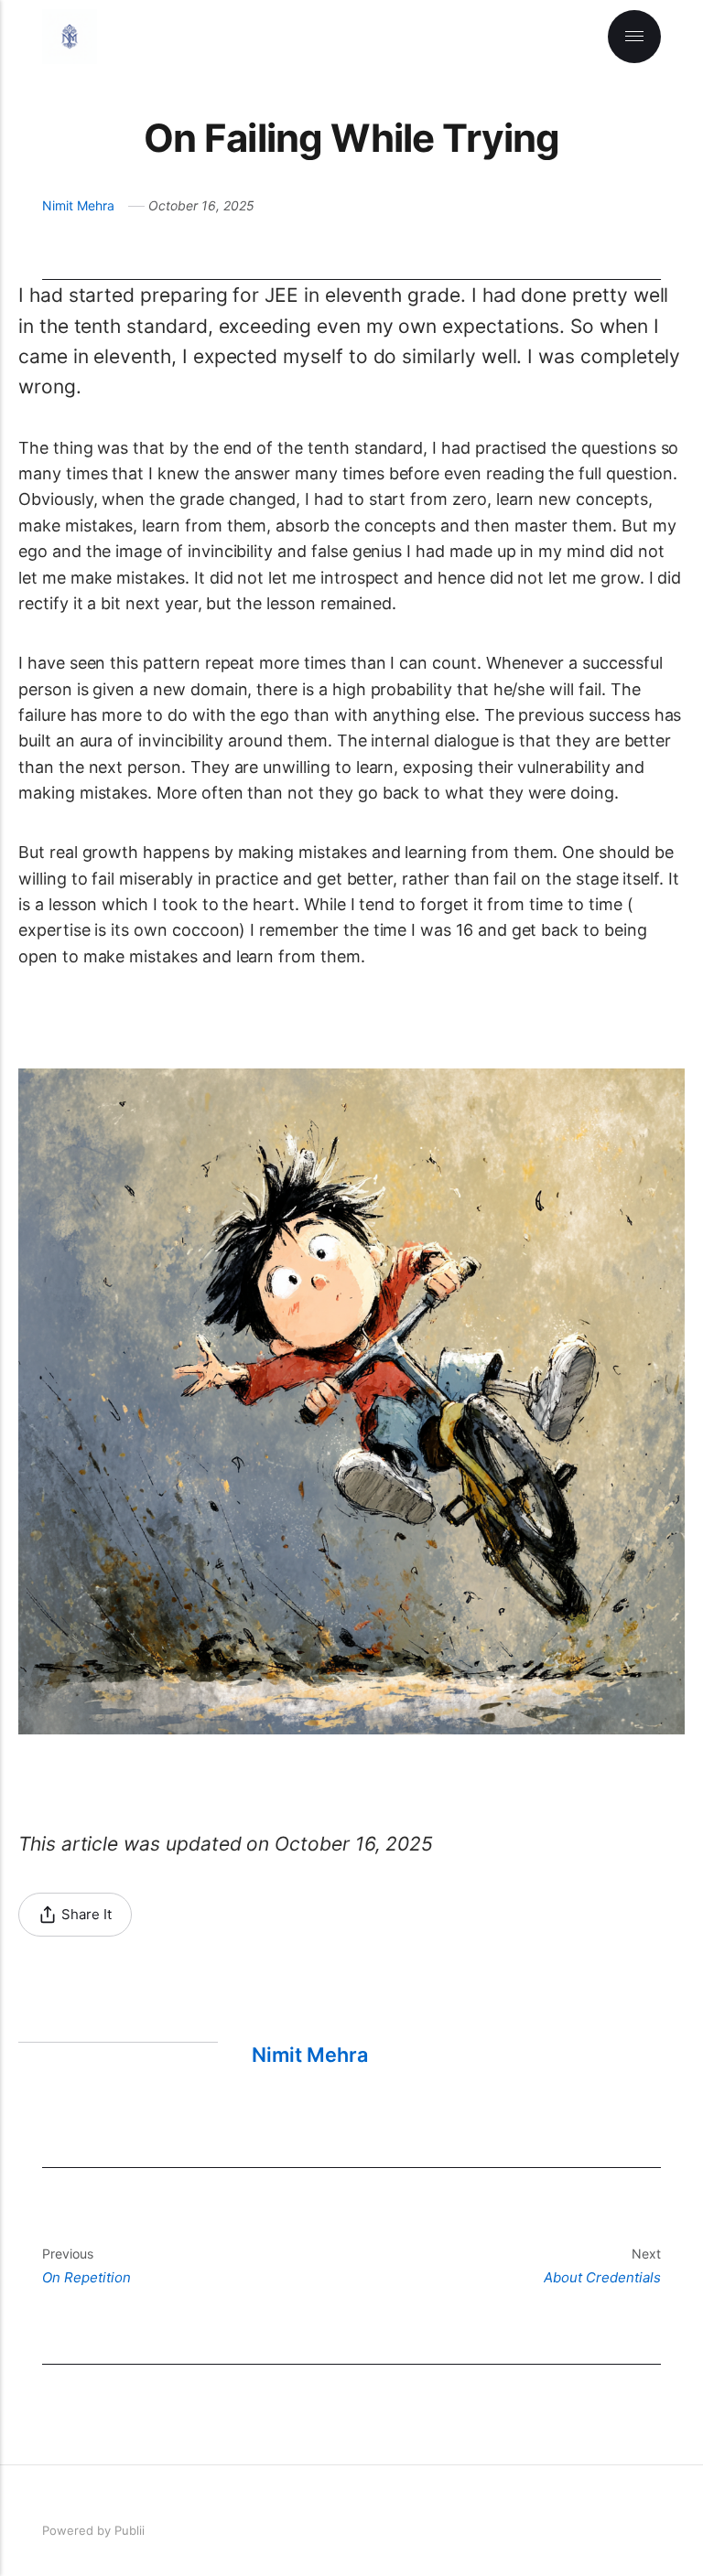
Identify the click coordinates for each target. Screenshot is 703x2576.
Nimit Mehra (78, 205)
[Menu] (634, 37)
